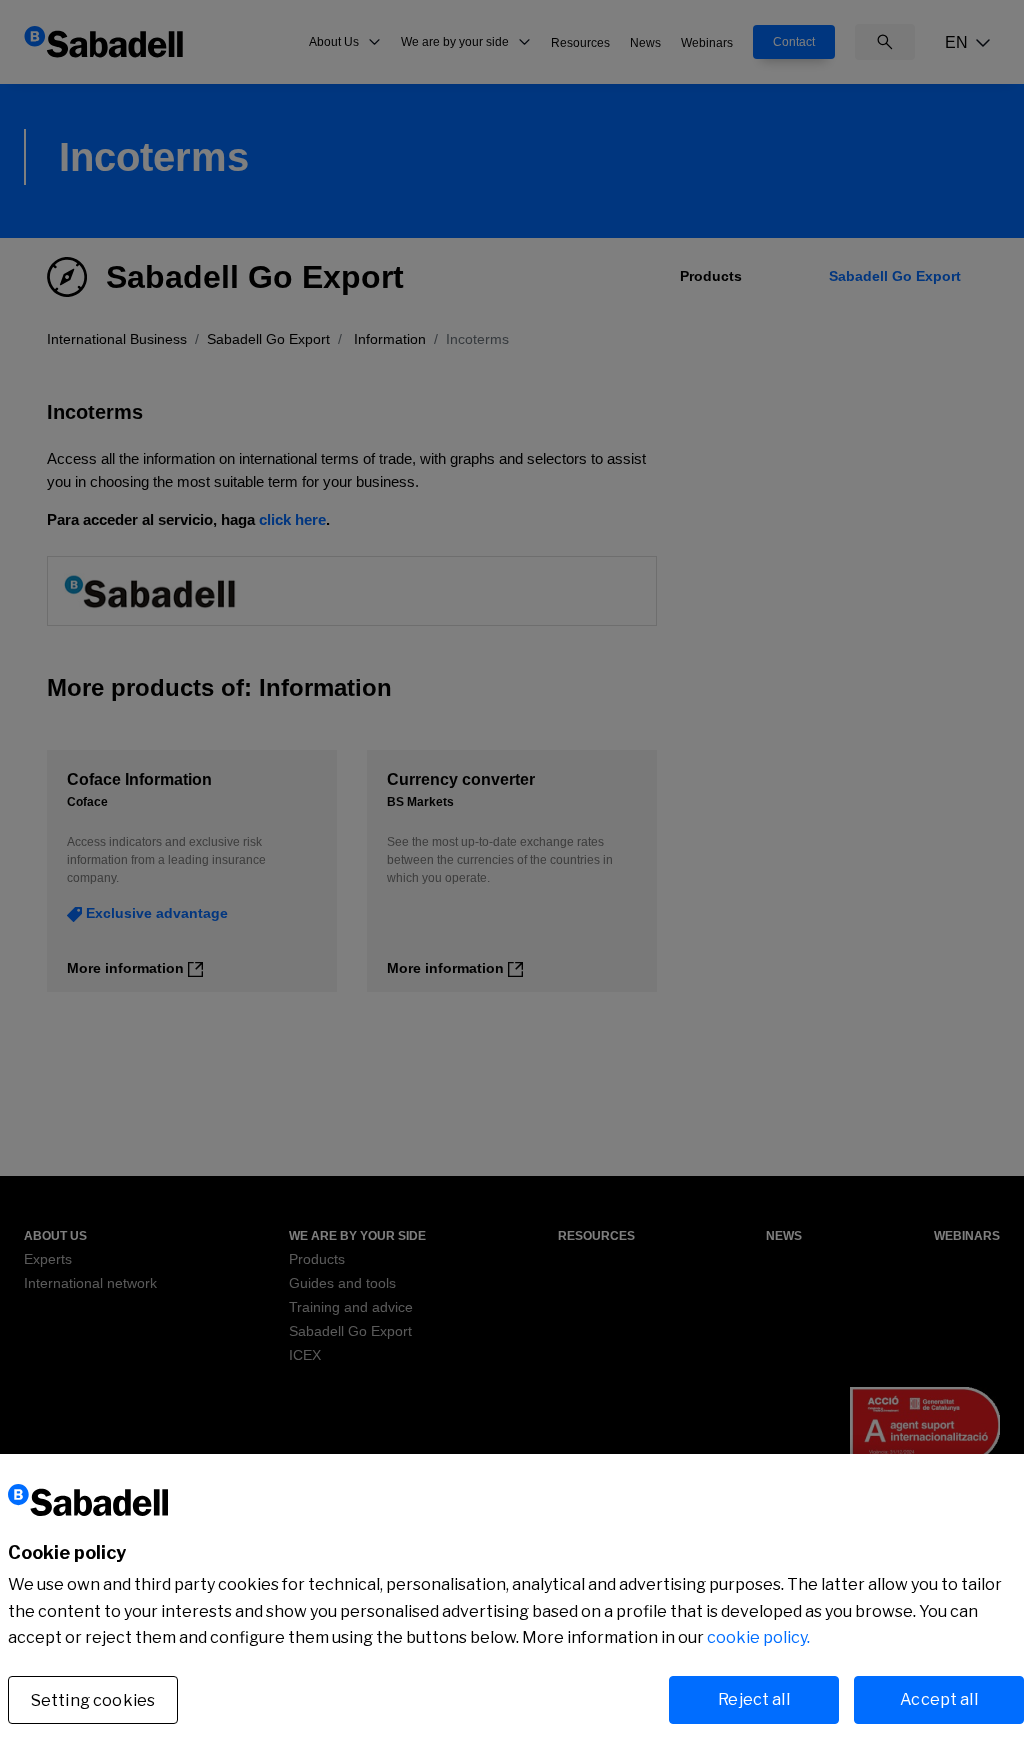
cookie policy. (758, 1637)
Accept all (939, 1699)
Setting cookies (93, 1700)
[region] (512, 1605)
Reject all (754, 1699)
